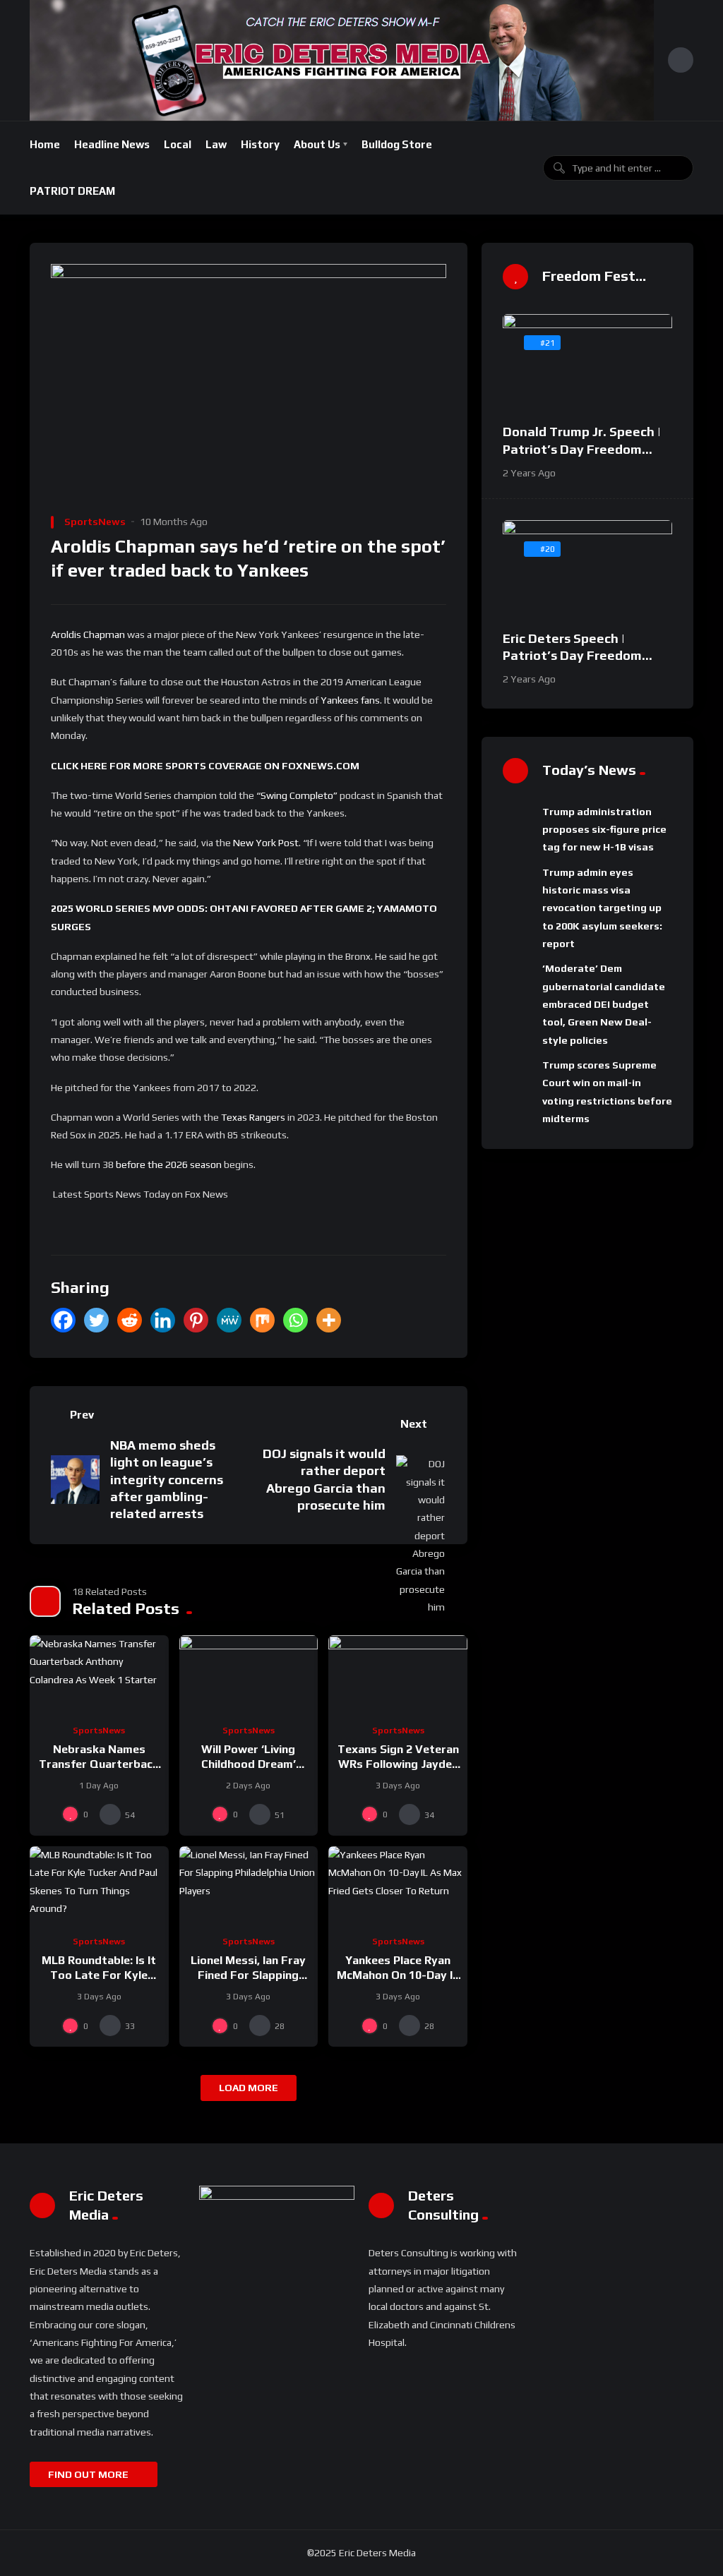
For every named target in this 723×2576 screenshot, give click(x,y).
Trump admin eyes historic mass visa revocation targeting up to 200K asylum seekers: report (602, 908)
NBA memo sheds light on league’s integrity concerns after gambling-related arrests (167, 1480)
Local (178, 144)
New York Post (266, 843)
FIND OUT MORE (89, 2474)
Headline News (112, 144)
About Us (317, 144)
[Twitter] (96, 1320)
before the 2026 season (169, 1164)
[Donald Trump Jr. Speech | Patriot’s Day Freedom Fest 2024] (587, 362)
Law (216, 144)
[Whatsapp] (295, 1320)
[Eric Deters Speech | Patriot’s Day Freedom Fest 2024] (587, 568)
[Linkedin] (163, 1320)
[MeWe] (229, 1320)
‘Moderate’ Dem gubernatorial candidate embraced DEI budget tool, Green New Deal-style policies (604, 1004)
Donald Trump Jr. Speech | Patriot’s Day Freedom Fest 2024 (582, 449)
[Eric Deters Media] (342, 60)
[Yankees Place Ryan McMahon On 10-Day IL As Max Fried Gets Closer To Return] (398, 1885)
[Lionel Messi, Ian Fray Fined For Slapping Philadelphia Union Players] (249, 1885)
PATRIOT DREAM (72, 191)
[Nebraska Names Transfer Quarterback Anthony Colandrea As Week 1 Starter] (99, 1674)
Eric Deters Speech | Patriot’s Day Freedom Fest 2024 (572, 656)
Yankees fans (350, 700)
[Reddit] (130, 1320)
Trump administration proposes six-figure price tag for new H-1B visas (604, 830)
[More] (329, 1320)
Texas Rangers (253, 1117)
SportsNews (95, 522)
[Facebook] (63, 1320)
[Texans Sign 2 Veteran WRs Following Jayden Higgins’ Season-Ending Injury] (398, 1674)
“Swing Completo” (297, 795)
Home (45, 144)
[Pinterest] (196, 1320)
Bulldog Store (397, 144)
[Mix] (262, 1320)
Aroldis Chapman (88, 634)
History (260, 144)
